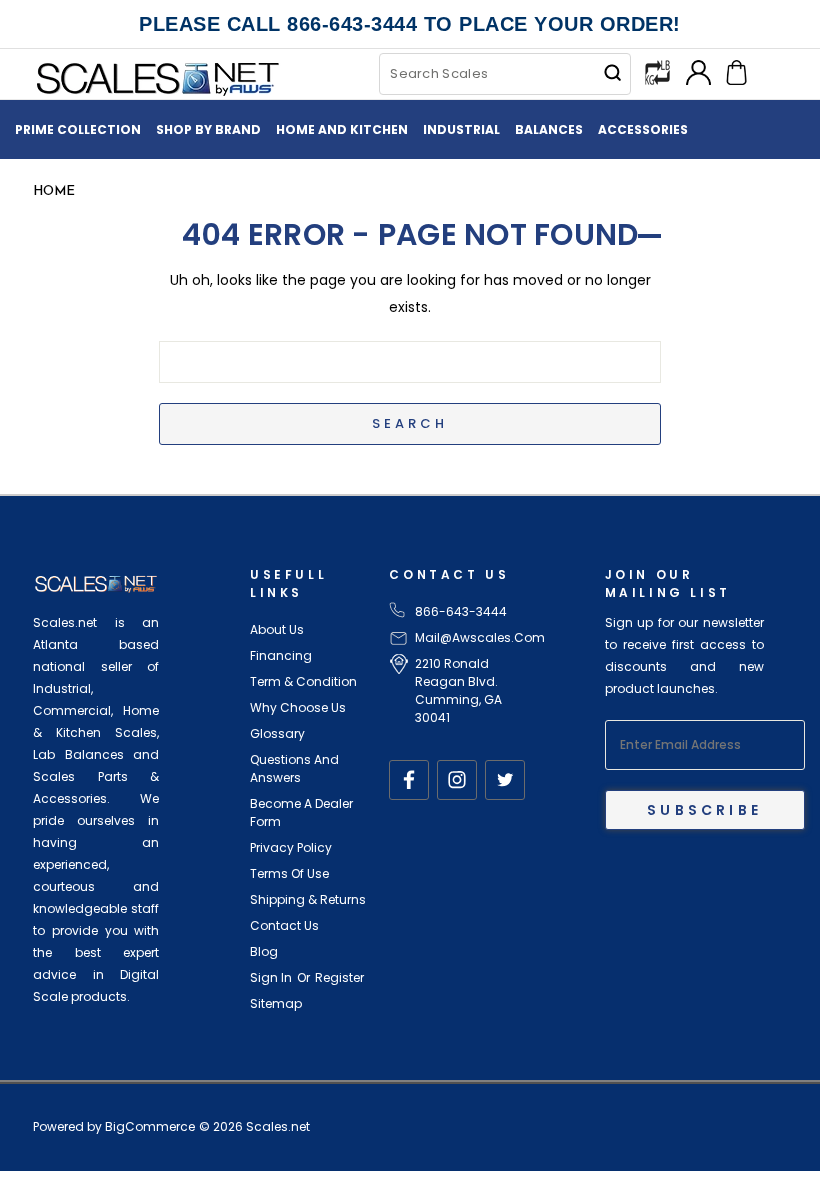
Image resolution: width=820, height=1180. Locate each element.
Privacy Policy (291, 847)
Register (339, 977)
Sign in (271, 977)
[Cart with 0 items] (736, 70)
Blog (264, 951)
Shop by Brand (208, 129)
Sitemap (276, 1003)
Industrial (461, 129)
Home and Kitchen (342, 129)
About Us (277, 629)
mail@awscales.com (480, 637)
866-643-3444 (461, 611)
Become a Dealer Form (301, 812)
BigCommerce (150, 1126)
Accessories (643, 129)
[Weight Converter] (657, 71)
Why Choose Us (298, 707)
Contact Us (284, 925)
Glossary (277, 733)
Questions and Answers (294, 768)
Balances (549, 129)
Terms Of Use (289, 873)
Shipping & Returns (308, 899)
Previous (776, 1117)
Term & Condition (303, 681)
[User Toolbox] (698, 70)
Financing (281, 655)
